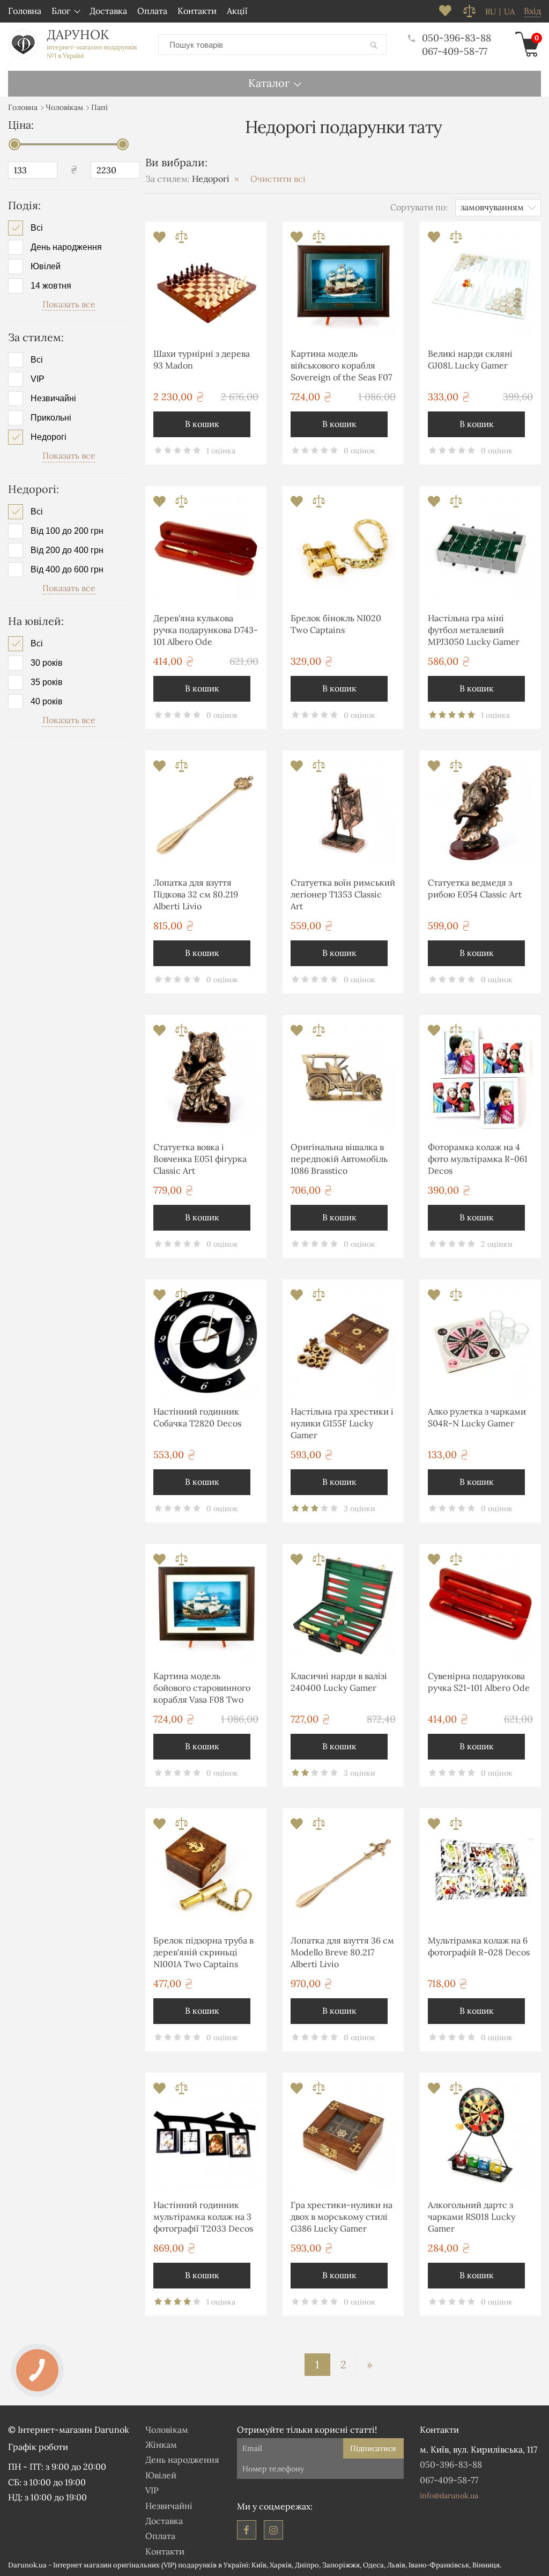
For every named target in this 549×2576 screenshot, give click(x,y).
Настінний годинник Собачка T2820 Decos (197, 1417)
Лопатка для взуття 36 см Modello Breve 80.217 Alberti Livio (342, 1952)
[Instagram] (273, 2530)
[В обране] (161, 240)
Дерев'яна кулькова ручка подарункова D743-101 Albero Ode (206, 630)
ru (491, 12)
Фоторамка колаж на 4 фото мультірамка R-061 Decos (478, 1159)
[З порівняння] (181, 240)
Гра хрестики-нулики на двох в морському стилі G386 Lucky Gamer (342, 2217)
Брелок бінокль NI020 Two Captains (336, 624)
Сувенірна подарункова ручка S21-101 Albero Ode (479, 1682)
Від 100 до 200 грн (67, 531)
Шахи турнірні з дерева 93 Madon (202, 359)
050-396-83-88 (457, 38)
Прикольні (51, 418)
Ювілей (46, 267)
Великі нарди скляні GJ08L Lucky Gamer (470, 359)
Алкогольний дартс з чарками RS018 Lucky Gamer (472, 2217)
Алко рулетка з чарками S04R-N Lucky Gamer (477, 1417)
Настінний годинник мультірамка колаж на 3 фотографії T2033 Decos (203, 2217)
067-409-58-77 (455, 51)
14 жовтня (51, 286)
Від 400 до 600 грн (67, 570)
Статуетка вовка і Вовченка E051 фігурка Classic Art (200, 1159)
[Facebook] (247, 2530)
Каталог (269, 83)
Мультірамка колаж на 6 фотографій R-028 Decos (479, 1946)
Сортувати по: (419, 207)
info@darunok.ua (449, 2496)
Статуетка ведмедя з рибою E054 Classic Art (475, 888)
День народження (66, 247)
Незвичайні (53, 399)
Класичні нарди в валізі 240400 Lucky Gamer (339, 1682)
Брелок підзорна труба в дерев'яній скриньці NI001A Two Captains (203, 1952)
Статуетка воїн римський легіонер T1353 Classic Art (343, 895)
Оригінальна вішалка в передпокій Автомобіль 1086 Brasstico (339, 1159)
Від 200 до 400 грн (67, 550)
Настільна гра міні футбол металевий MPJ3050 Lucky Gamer (474, 630)
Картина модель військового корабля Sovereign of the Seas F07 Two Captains (341, 367)
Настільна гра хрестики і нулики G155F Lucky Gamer (342, 1423)
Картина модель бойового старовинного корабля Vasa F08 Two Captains (202, 1690)
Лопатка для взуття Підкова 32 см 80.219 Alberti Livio (196, 895)
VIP (38, 379)
